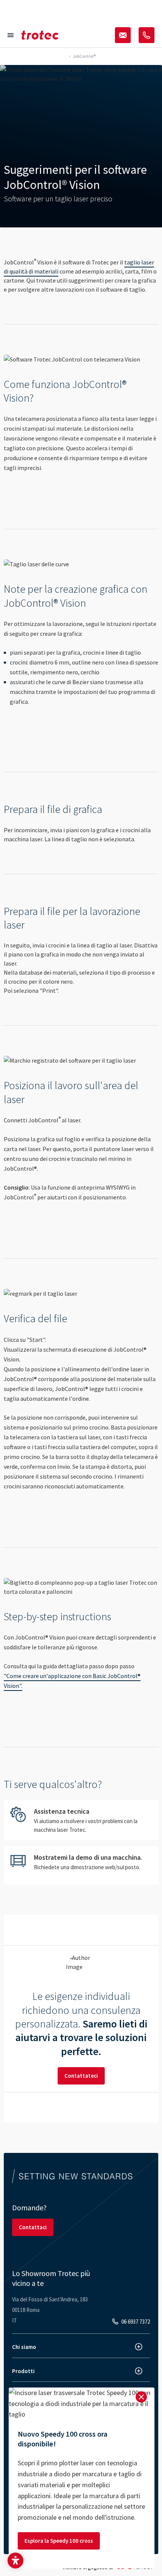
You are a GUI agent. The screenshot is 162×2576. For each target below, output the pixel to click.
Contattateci (81, 2076)
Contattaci (33, 2227)
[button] (15, 2561)
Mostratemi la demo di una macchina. (81, 1865)
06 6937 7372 (136, 2322)
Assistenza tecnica (81, 1820)
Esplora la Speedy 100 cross (59, 2541)
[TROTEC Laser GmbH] (40, 35)
